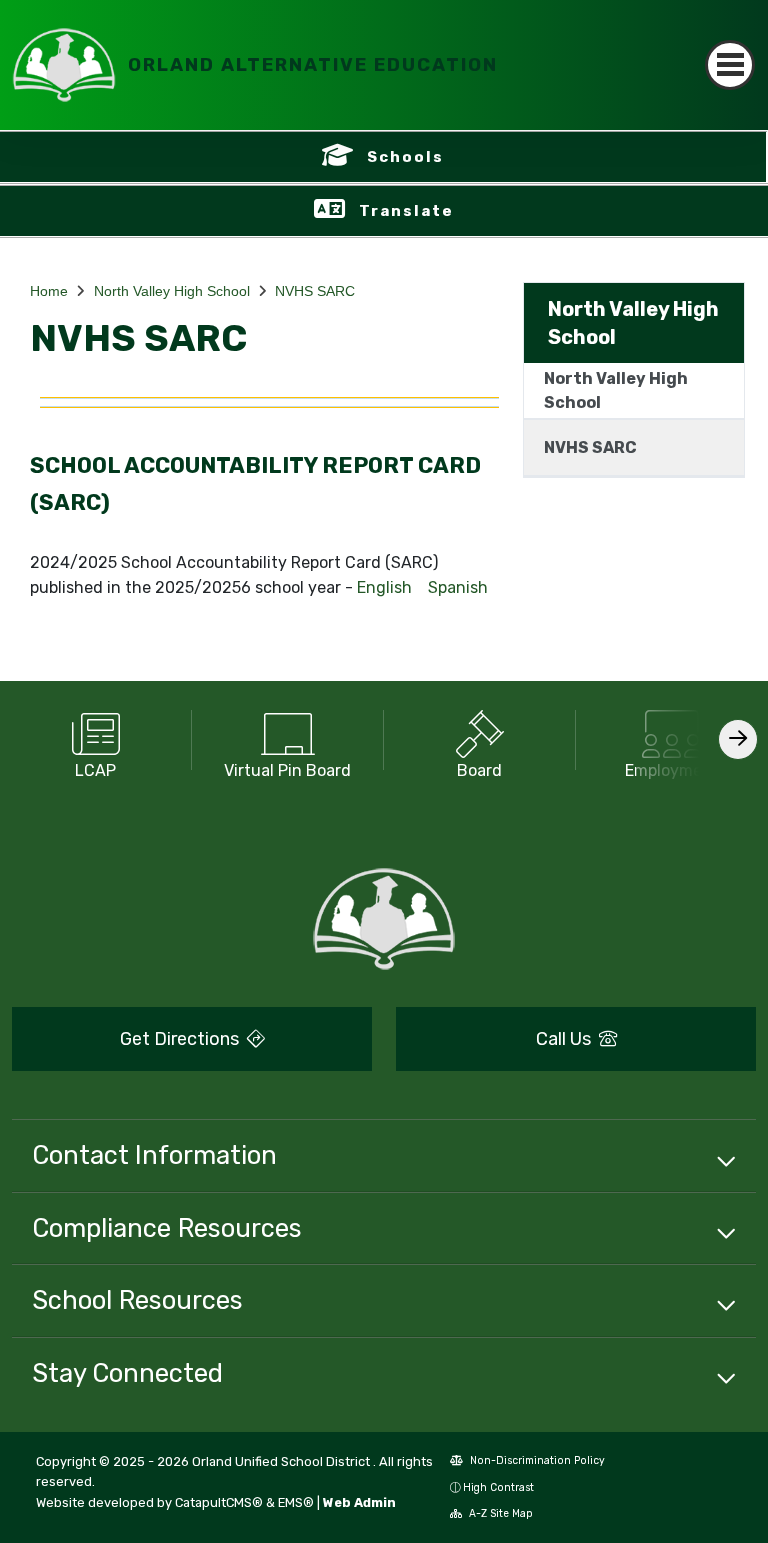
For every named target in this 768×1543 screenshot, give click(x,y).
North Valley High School (172, 291)
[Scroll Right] (738, 739)
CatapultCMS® (219, 1502)
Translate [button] (406, 211)
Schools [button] (405, 157)
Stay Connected (127, 1373)
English (384, 587)
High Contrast (498, 1487)
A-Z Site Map (499, 1513)
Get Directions (181, 1039)
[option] (96, 740)
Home (49, 291)
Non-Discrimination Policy (536, 1460)
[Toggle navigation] (730, 65)
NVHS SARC (315, 291)
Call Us (565, 1039)
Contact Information (154, 1155)
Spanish (458, 587)
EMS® (296, 1502)
